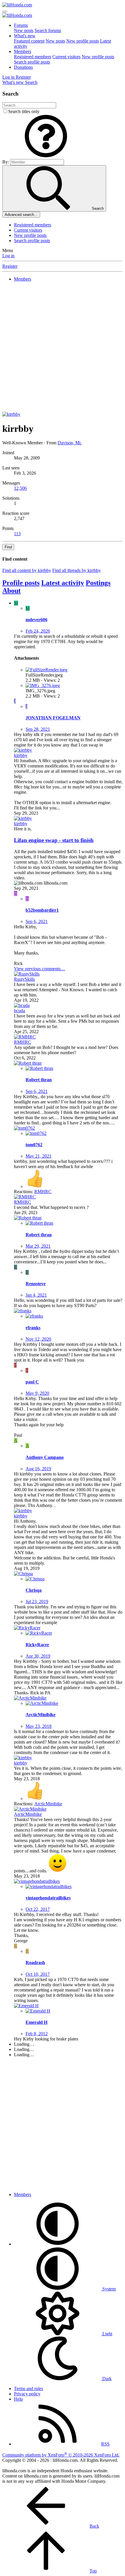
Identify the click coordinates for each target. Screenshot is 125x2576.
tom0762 (34, 1145)
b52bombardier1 (42, 910)
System (108, 2289)
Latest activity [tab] (63, 583)
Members (23, 51)
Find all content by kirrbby (27, 570)
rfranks (33, 1328)
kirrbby (21, 755)
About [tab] (11, 591)
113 (17, 534)
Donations (23, 67)
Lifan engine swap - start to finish (54, 840)
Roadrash (35, 1963)
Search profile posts (32, 62)
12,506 (20, 488)
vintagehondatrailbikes (48, 1898)
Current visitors (66, 57)
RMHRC (23, 1042)
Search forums (48, 30)
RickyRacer (37, 1645)
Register (10, 266)
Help (18, 2399)
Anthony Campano (45, 1457)
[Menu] (5, 12)
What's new (25, 36)
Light (107, 2334)
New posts (24, 30)
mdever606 (36, 620)
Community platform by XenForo (61, 2455)
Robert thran (39, 1080)
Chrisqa (34, 1590)
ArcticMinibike (41, 1715)
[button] (46, 156)
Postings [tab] (98, 583)
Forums (21, 25)
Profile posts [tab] (21, 583)
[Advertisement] (63, 349)
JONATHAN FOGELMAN (53, 718)
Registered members (33, 57)
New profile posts (83, 41)
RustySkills (24, 979)
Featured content (29, 41)
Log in (8, 256)
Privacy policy (27, 2394)
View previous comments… (40, 969)
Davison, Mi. (70, 443)
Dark (106, 2379)
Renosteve (36, 1284)
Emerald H (36, 2022)
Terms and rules (28, 2389)
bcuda (19, 1011)
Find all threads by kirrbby (77, 570)
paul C (32, 1382)
